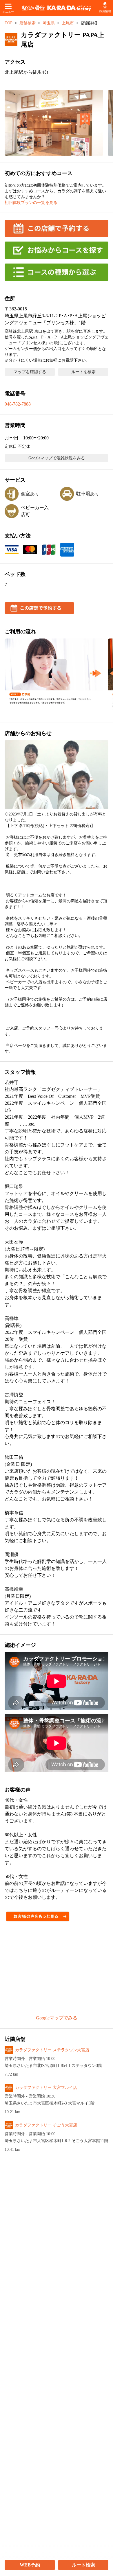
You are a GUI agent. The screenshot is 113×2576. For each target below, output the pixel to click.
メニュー (8, 12)
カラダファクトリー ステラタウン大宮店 (52, 2050)
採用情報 (105, 11)
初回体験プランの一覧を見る (31, 203)
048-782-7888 (18, 404)
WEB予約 (30, 2565)
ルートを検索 (83, 372)
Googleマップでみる (57, 2018)
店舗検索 (28, 23)
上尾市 (68, 23)
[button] (54, 123)
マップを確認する (30, 372)
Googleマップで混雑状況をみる (57, 458)
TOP (9, 23)
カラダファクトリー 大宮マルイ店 (46, 2088)
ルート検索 (83, 2565)
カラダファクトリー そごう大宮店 (46, 2125)
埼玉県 (49, 23)
